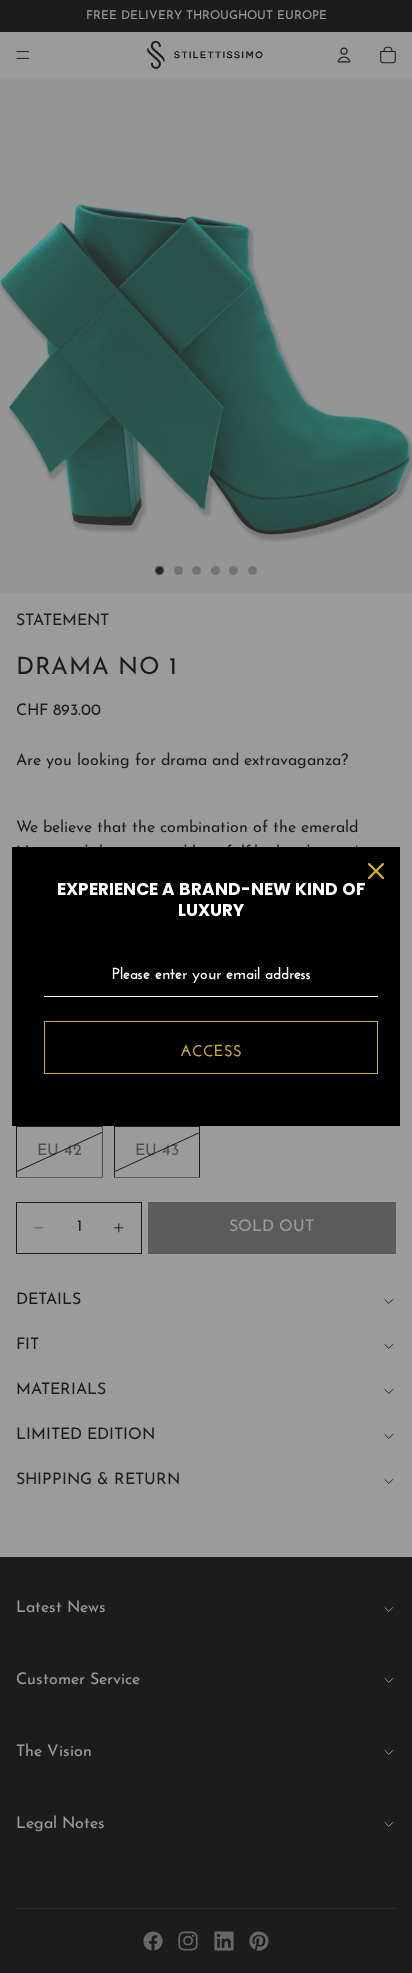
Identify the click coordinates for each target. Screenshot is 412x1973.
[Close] (376, 871)
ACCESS (211, 1047)
